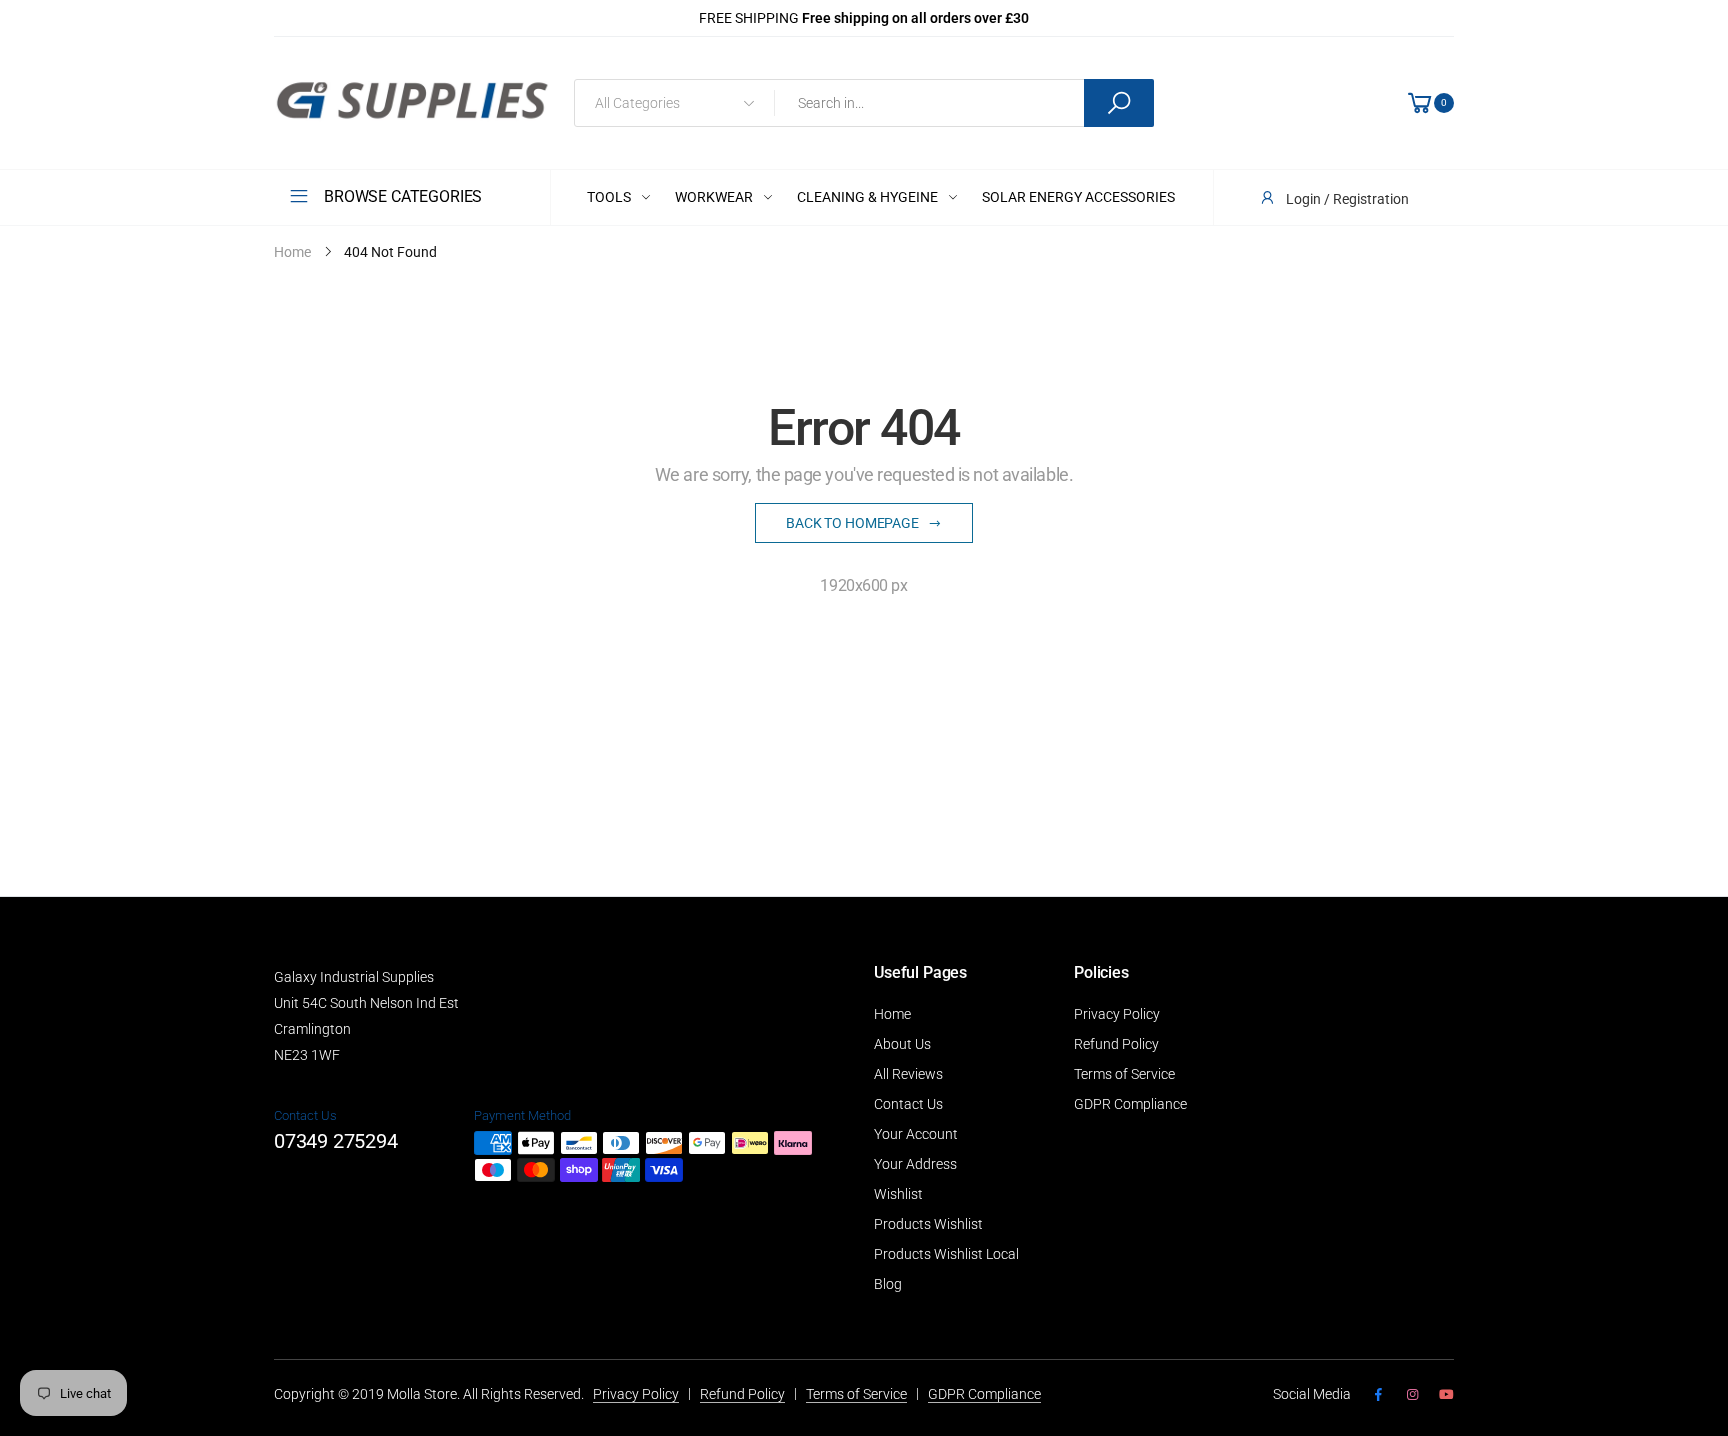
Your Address (915, 1164)
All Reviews (908, 1074)
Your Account (916, 1134)
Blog (888, 1284)
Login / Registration (1347, 199)
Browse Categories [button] (403, 196)
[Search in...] (1119, 103)
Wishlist (898, 1194)
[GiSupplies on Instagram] (1412, 1395)
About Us (902, 1044)
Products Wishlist (928, 1224)
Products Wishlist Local (946, 1254)
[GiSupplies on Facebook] (1378, 1395)
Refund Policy (1116, 1044)
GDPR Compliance (1130, 1104)
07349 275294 (336, 1141)
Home (892, 1014)
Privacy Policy (1117, 1014)
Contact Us (908, 1104)
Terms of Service (1124, 1074)
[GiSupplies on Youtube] (1446, 1395)
